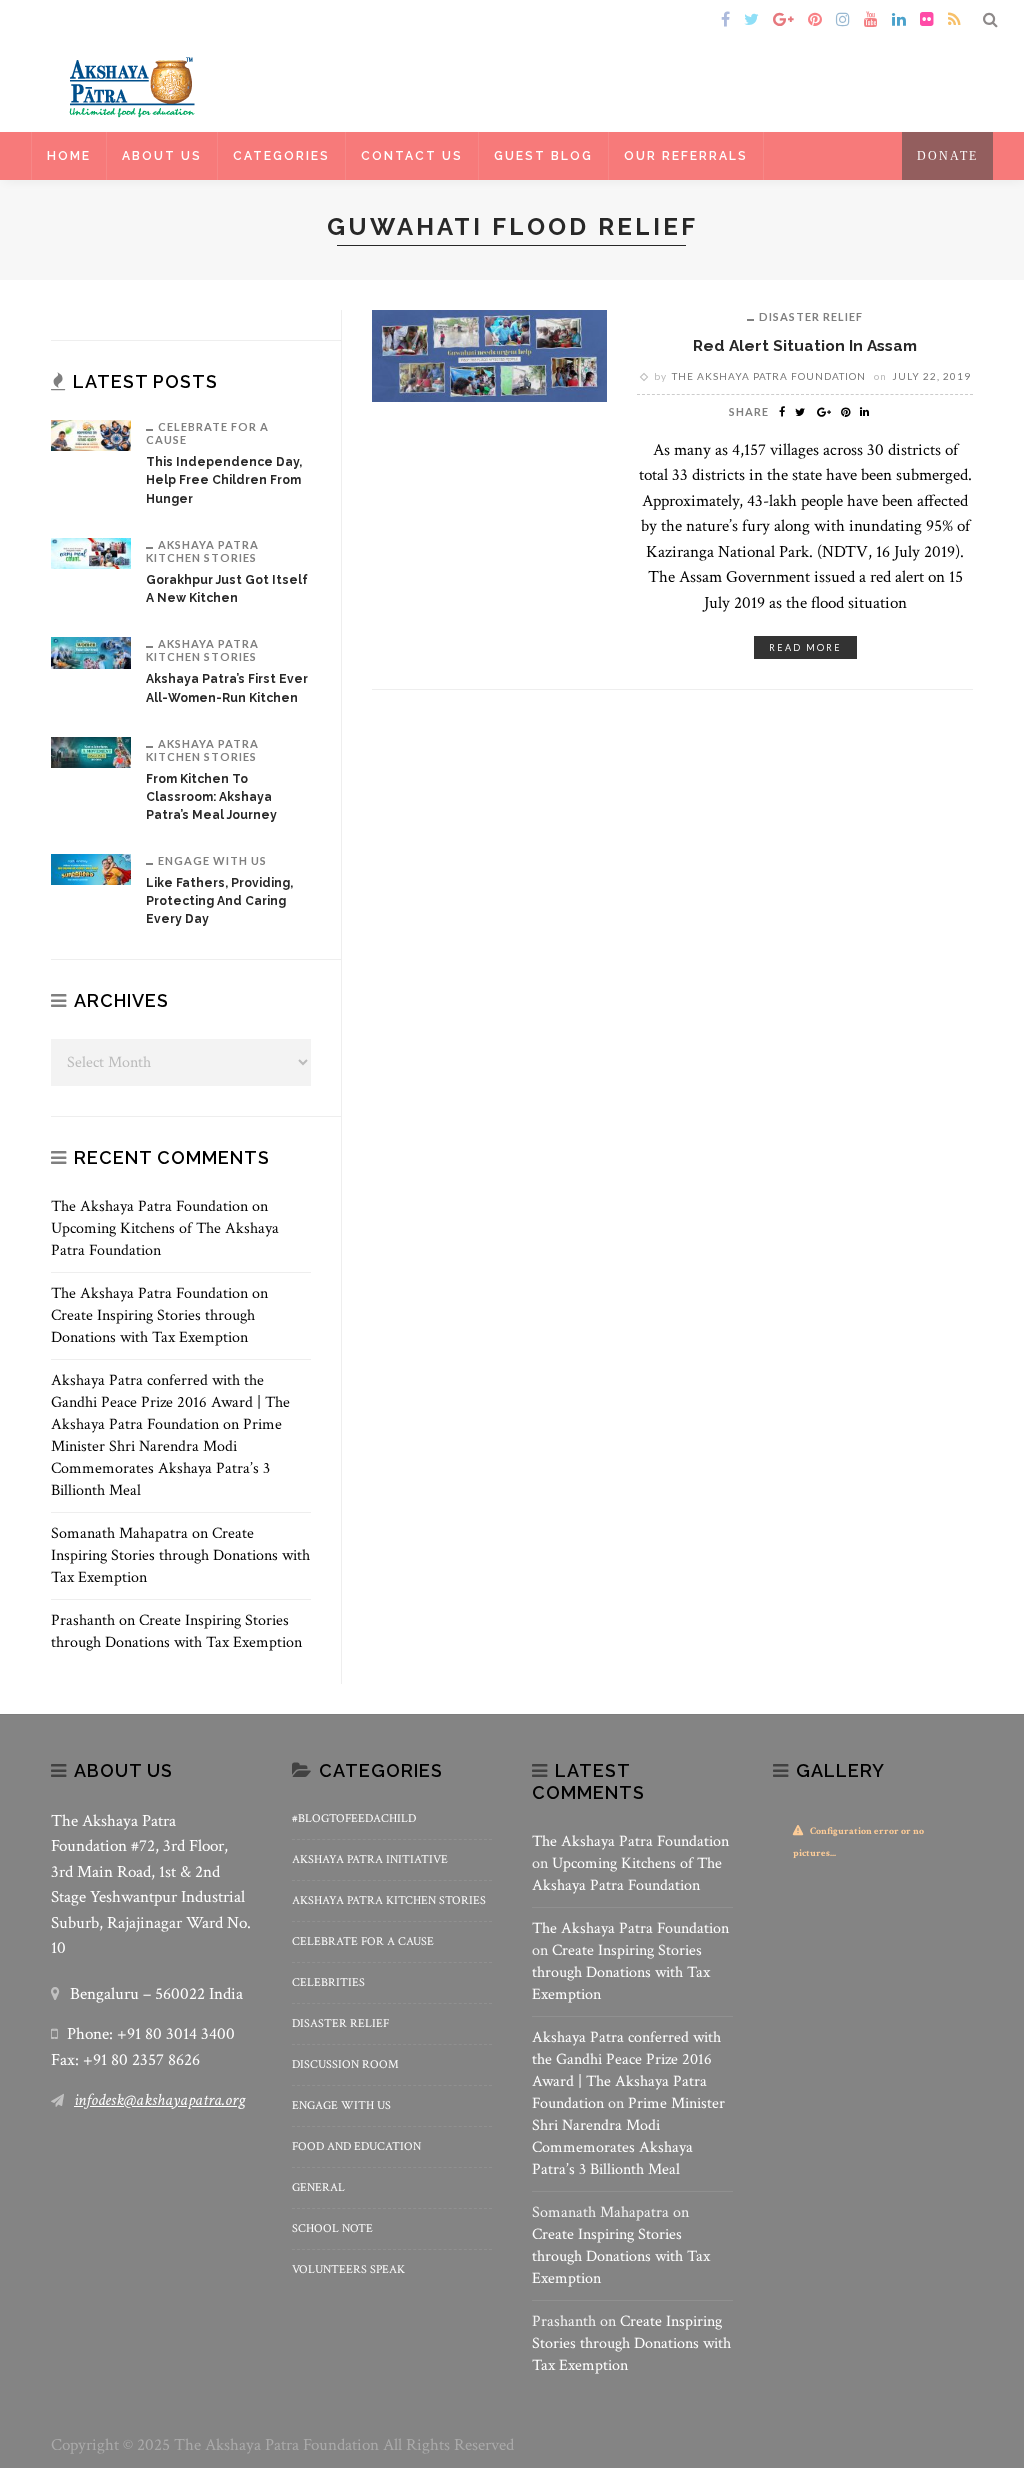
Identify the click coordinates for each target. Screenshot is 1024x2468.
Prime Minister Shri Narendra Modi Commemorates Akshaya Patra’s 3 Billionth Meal (166, 1457)
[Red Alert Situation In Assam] (490, 354)
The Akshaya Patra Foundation (769, 376)
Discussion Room (345, 2064)
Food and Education (356, 2146)
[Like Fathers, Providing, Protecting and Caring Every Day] (91, 868)
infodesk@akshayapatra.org (159, 2100)
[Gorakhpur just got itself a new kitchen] (91, 552)
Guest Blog (543, 156)
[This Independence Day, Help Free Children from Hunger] (91, 434)
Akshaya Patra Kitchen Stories (202, 551)
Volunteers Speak (348, 2269)
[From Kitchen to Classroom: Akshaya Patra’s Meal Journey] (91, 751)
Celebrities (328, 1982)
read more (805, 647)
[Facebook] (725, 21)
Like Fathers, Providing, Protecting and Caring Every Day (219, 901)
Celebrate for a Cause (207, 433)
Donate (947, 156)
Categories (281, 156)
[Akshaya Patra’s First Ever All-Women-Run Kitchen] (91, 651)
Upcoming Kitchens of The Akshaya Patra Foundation (627, 1874)
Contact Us (412, 156)
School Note (332, 2228)
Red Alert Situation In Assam (805, 345)
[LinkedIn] (899, 21)
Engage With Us (212, 860)
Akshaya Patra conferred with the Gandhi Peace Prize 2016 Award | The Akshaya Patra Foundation (170, 1402)
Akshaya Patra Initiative (370, 1859)
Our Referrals (686, 156)
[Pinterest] (815, 21)
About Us (162, 156)
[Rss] (954, 21)
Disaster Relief (811, 316)
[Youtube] (871, 21)
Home (79, 20)
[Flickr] (927, 21)
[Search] (990, 21)
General (318, 2187)
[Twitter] (751, 21)
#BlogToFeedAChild (354, 1818)
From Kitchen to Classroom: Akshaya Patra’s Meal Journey (211, 797)
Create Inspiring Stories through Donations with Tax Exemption (153, 1326)
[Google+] (783, 21)
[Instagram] (843, 21)
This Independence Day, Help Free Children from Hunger (224, 480)
